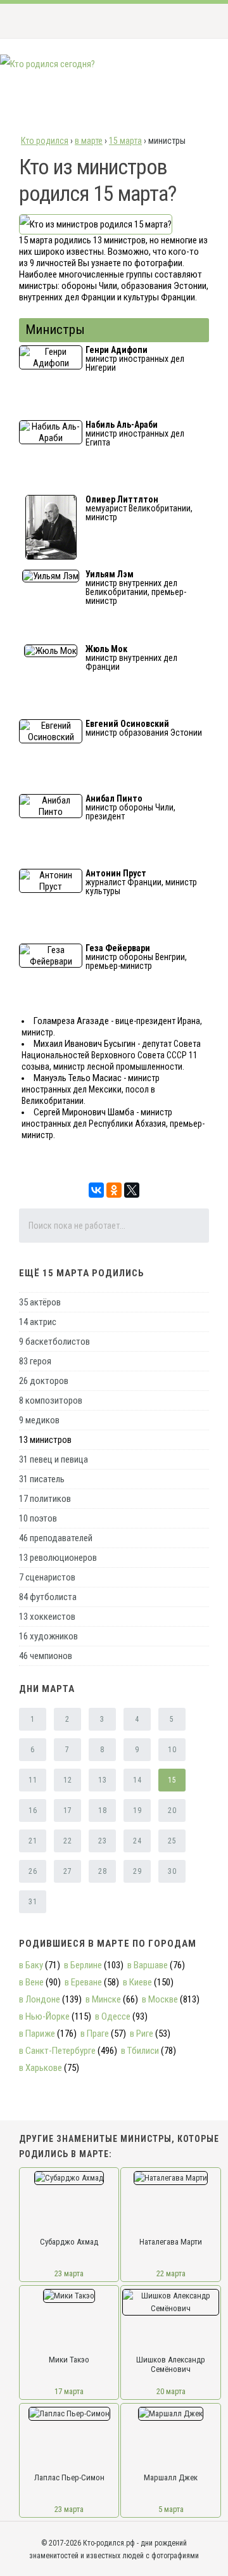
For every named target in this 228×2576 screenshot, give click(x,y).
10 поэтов (38, 1518)
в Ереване (83, 1982)
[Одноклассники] (114, 1190)
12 (67, 1780)
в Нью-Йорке (44, 2016)
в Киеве (137, 1982)
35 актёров (40, 1302)
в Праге (95, 2034)
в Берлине (83, 1965)
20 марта (171, 2391)
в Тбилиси (140, 2051)
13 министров (45, 1440)
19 (137, 1810)
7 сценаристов (47, 1577)
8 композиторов (51, 1400)
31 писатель (42, 1479)
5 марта (171, 2509)
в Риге (142, 2034)
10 (172, 1750)
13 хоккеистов (47, 1617)
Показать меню (199, 21)
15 (172, 1780)
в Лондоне (40, 1999)
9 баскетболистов (54, 1342)
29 (137, 1871)
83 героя (35, 1361)
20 (172, 1810)
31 (33, 1902)
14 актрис (38, 1322)
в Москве (160, 1999)
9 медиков (39, 1420)
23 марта (69, 2273)
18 (102, 1810)
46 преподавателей (56, 1538)
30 (172, 1871)
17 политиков (45, 1499)
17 (67, 1810)
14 (137, 1780)
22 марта (171, 2273)
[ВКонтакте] (96, 1190)
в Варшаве (148, 1965)
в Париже (37, 2034)
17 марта (69, 2391)
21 (33, 1841)
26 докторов (44, 1381)
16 (33, 1810)
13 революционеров (58, 1558)
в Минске (103, 1999)
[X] (132, 1190)
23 (102, 1841)
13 (102, 1780)
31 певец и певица (54, 1459)
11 (33, 1780)
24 (137, 1841)
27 (67, 1871)
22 (67, 1841)
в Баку (31, 1965)
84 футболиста (48, 1597)
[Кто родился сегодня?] (47, 64)
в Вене (31, 1982)
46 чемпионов (46, 1656)
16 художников (48, 1636)
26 (33, 1871)
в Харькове (41, 2068)
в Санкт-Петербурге (57, 2051)
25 (172, 1841)
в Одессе (113, 2016)
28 (102, 1871)
